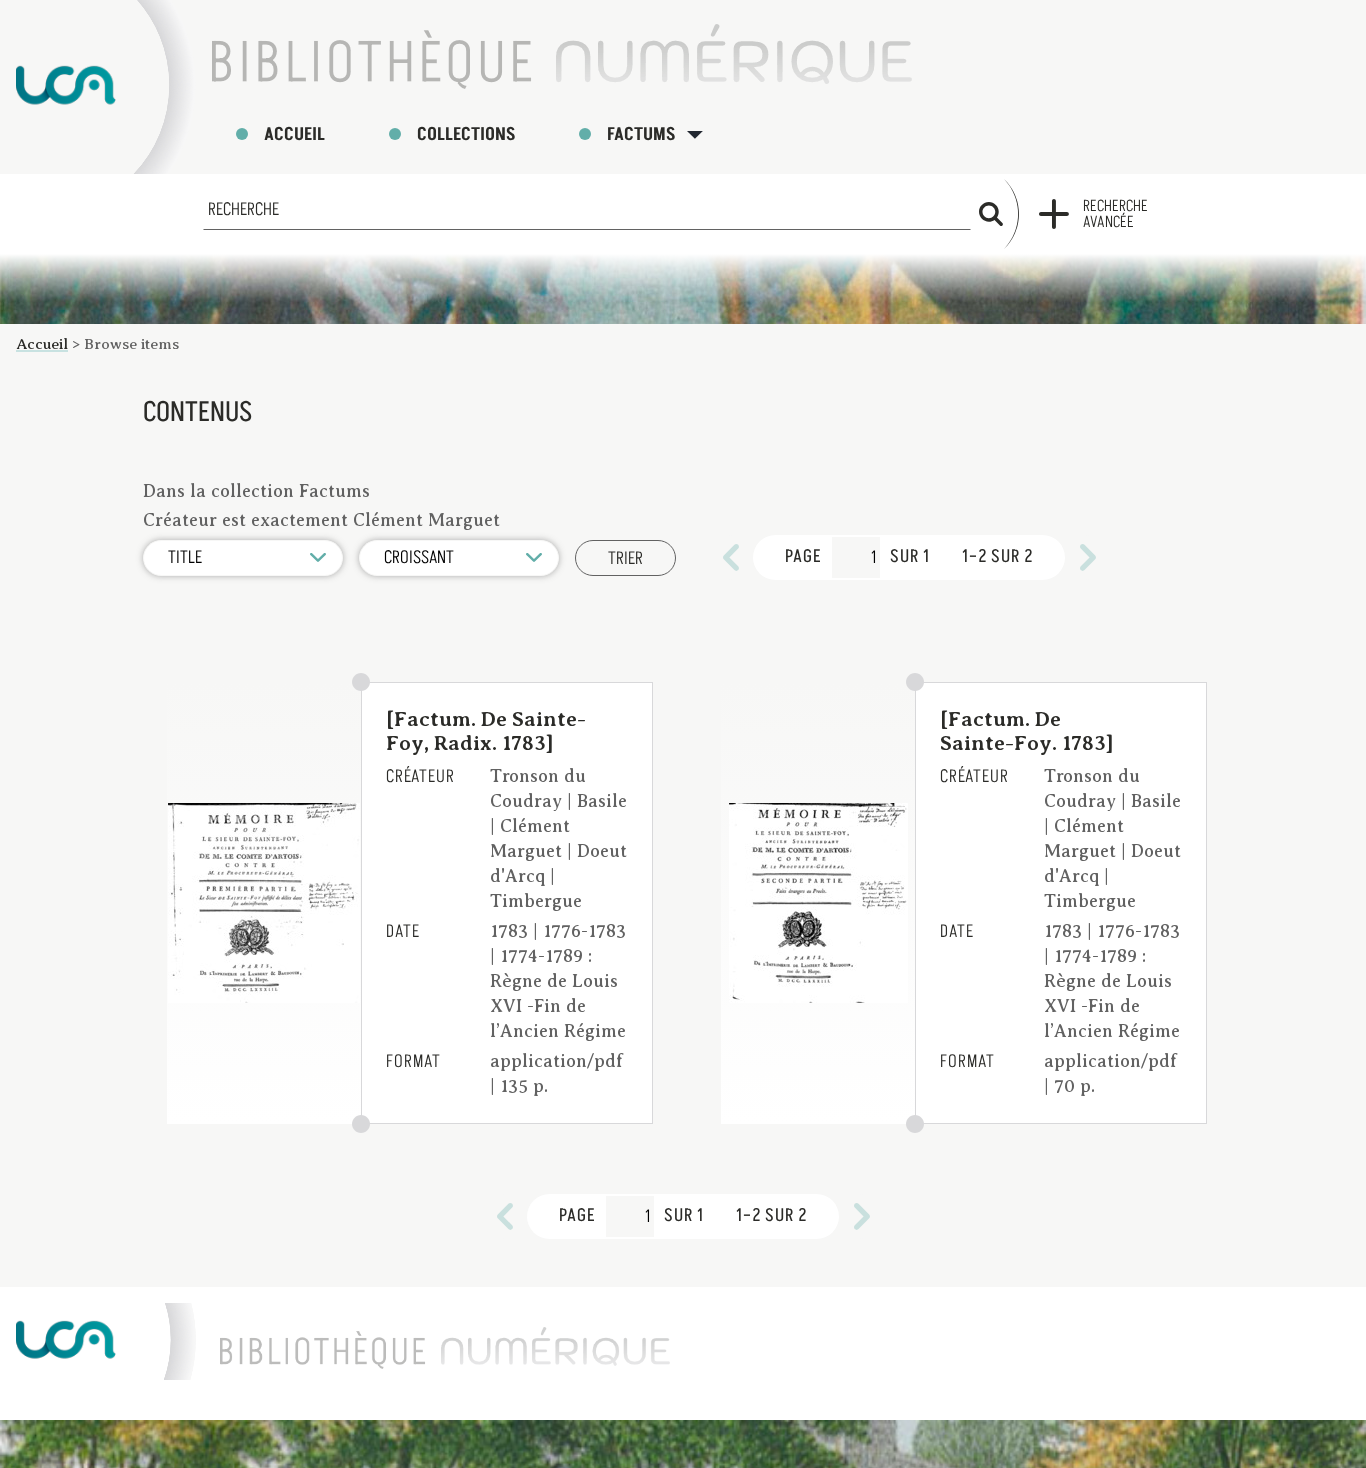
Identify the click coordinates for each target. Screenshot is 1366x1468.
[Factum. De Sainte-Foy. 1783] (1027, 731)
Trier (625, 558)
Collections (466, 134)
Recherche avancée (1115, 214)
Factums (641, 134)
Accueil (294, 134)
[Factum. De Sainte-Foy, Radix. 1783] (486, 731)
